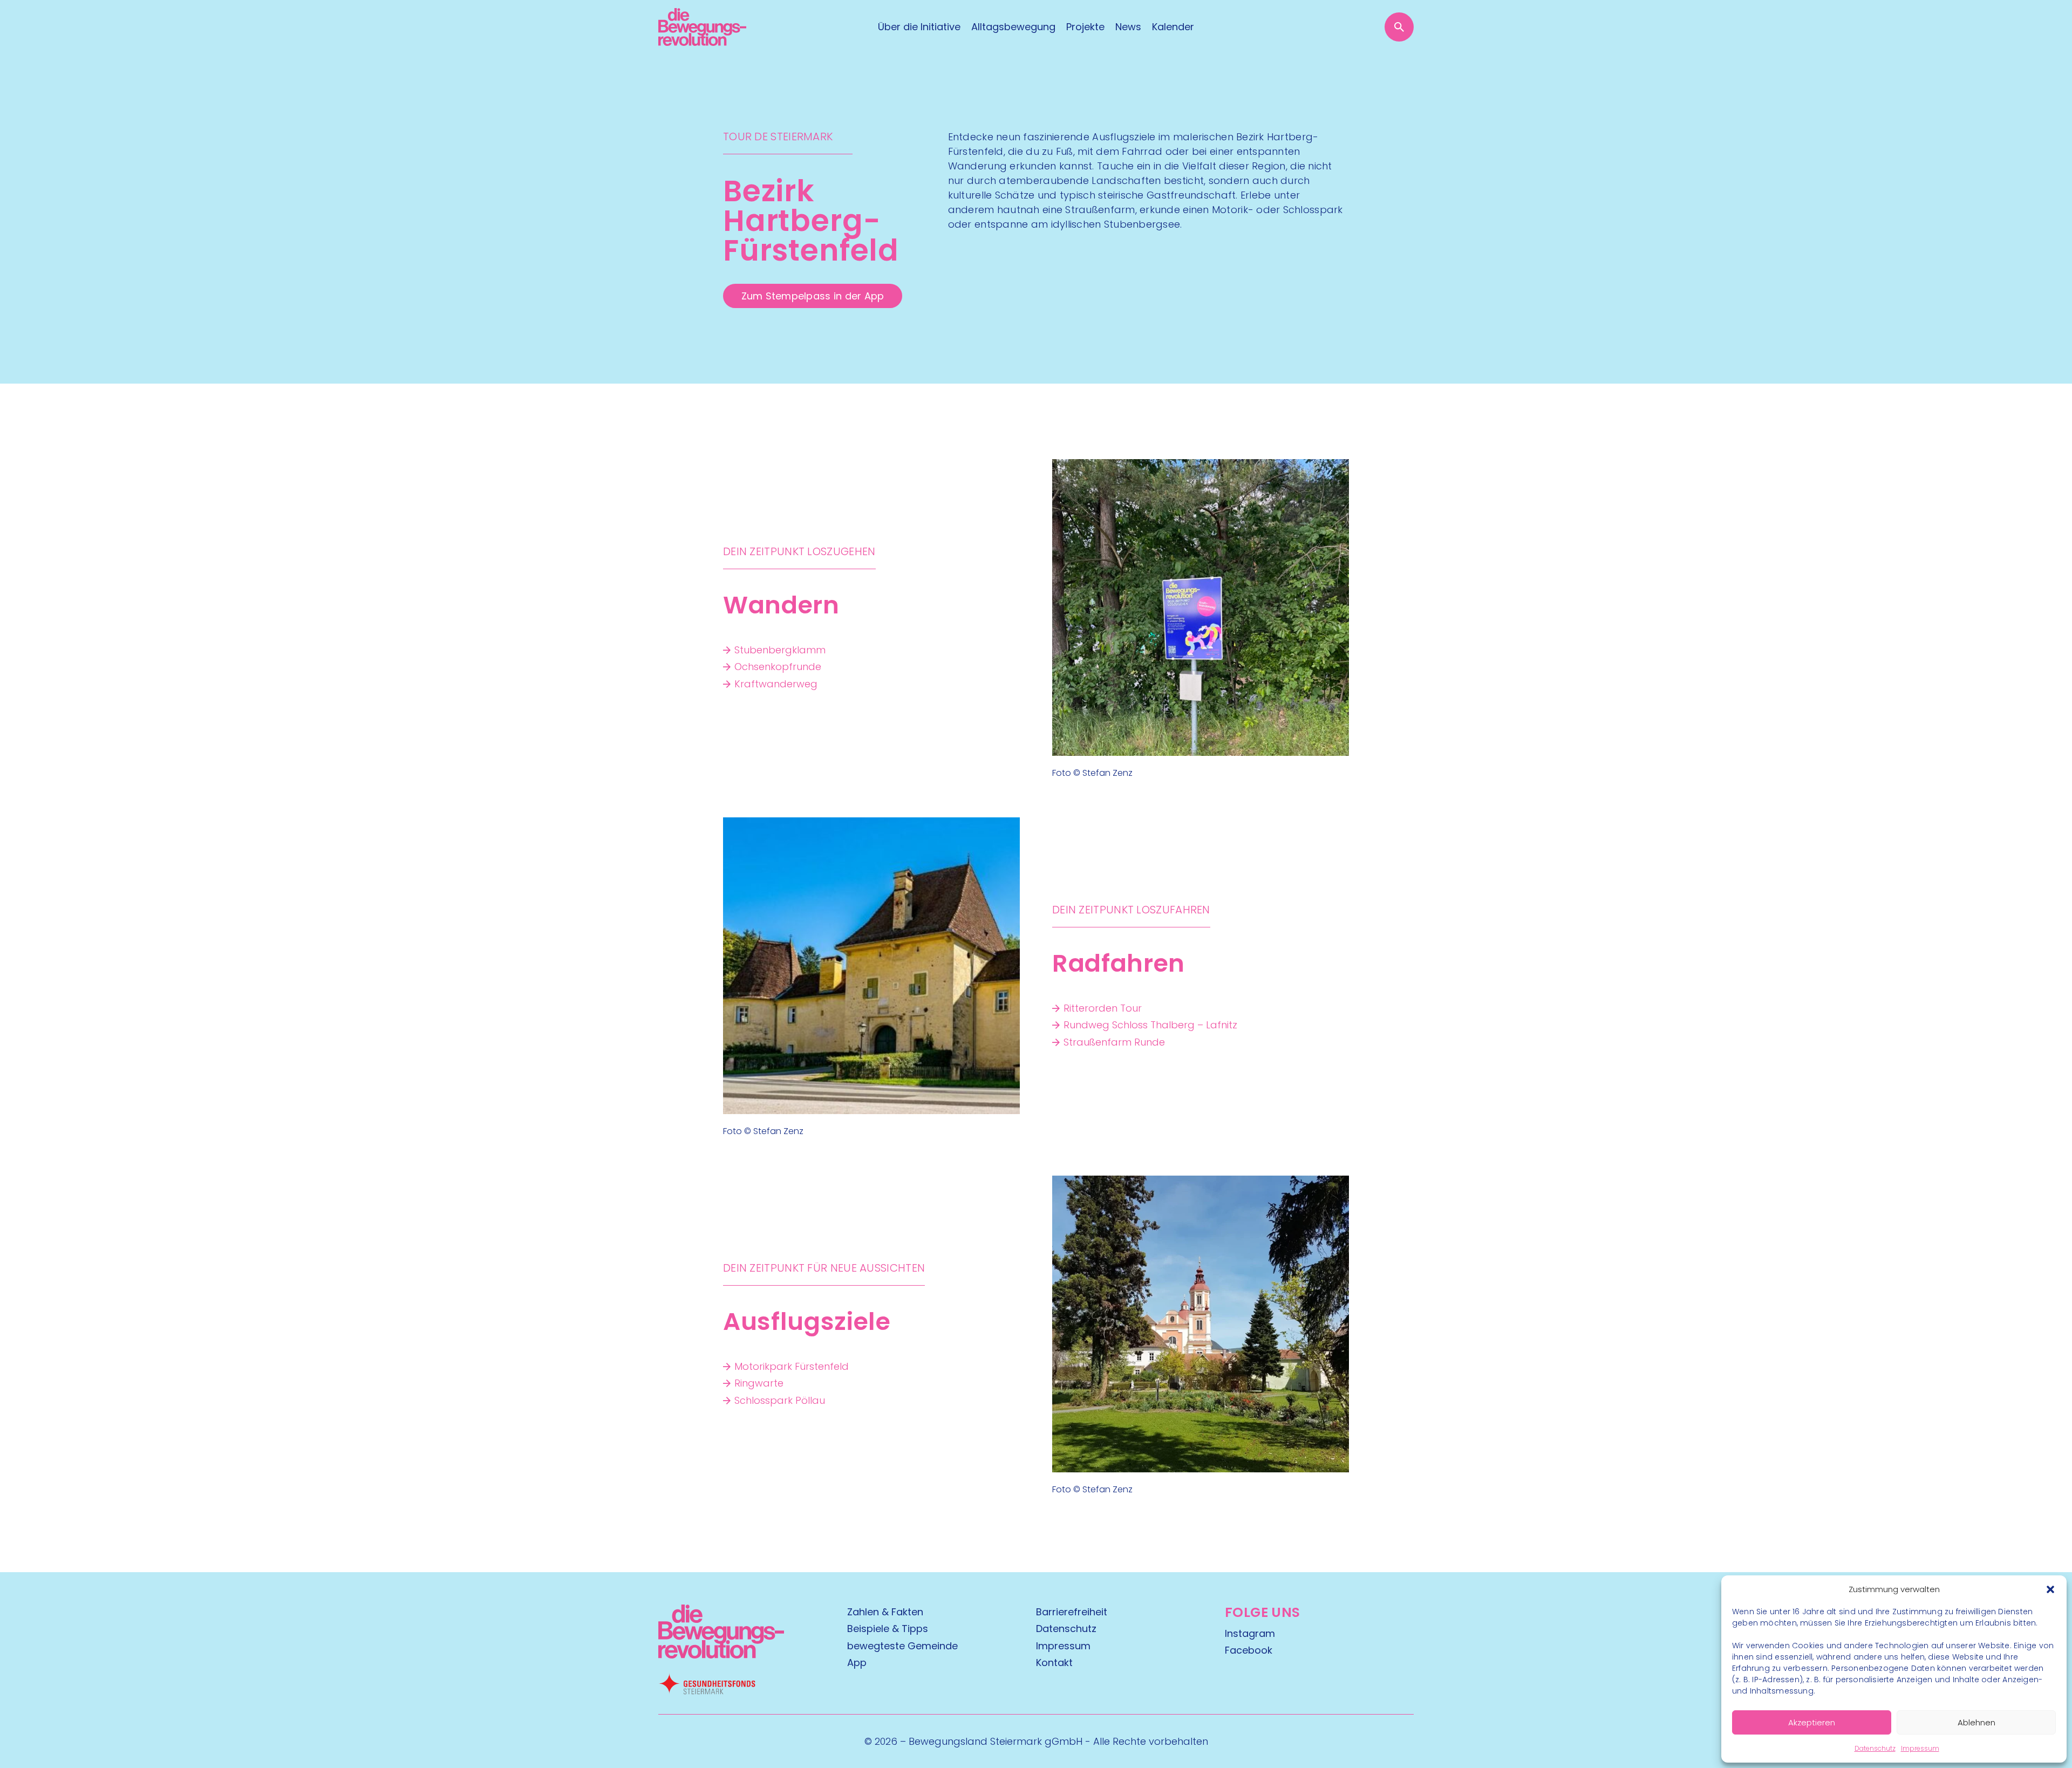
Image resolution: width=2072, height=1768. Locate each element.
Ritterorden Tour (1103, 1008)
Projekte (1085, 27)
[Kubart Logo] (721, 1655)
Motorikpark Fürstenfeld (792, 1366)
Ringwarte (759, 1383)
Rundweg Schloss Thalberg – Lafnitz (1150, 1025)
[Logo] (702, 27)
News (1128, 27)
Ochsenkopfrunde (778, 667)
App (857, 1663)
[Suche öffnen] (1399, 27)
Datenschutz (1875, 1748)
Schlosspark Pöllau (780, 1400)
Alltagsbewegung (1013, 27)
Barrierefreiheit (1072, 1612)
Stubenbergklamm (780, 650)
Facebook (1249, 1650)
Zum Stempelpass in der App (813, 296)
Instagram (1250, 1633)
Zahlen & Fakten (885, 1612)
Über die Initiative (919, 27)
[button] (2050, 1589)
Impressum (1920, 1748)
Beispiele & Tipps (888, 1629)
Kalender (1173, 27)
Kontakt (1054, 1663)
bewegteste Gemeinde (902, 1646)
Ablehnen (1976, 1722)
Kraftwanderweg (776, 684)
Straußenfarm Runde (1114, 1042)
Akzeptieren (1812, 1722)
